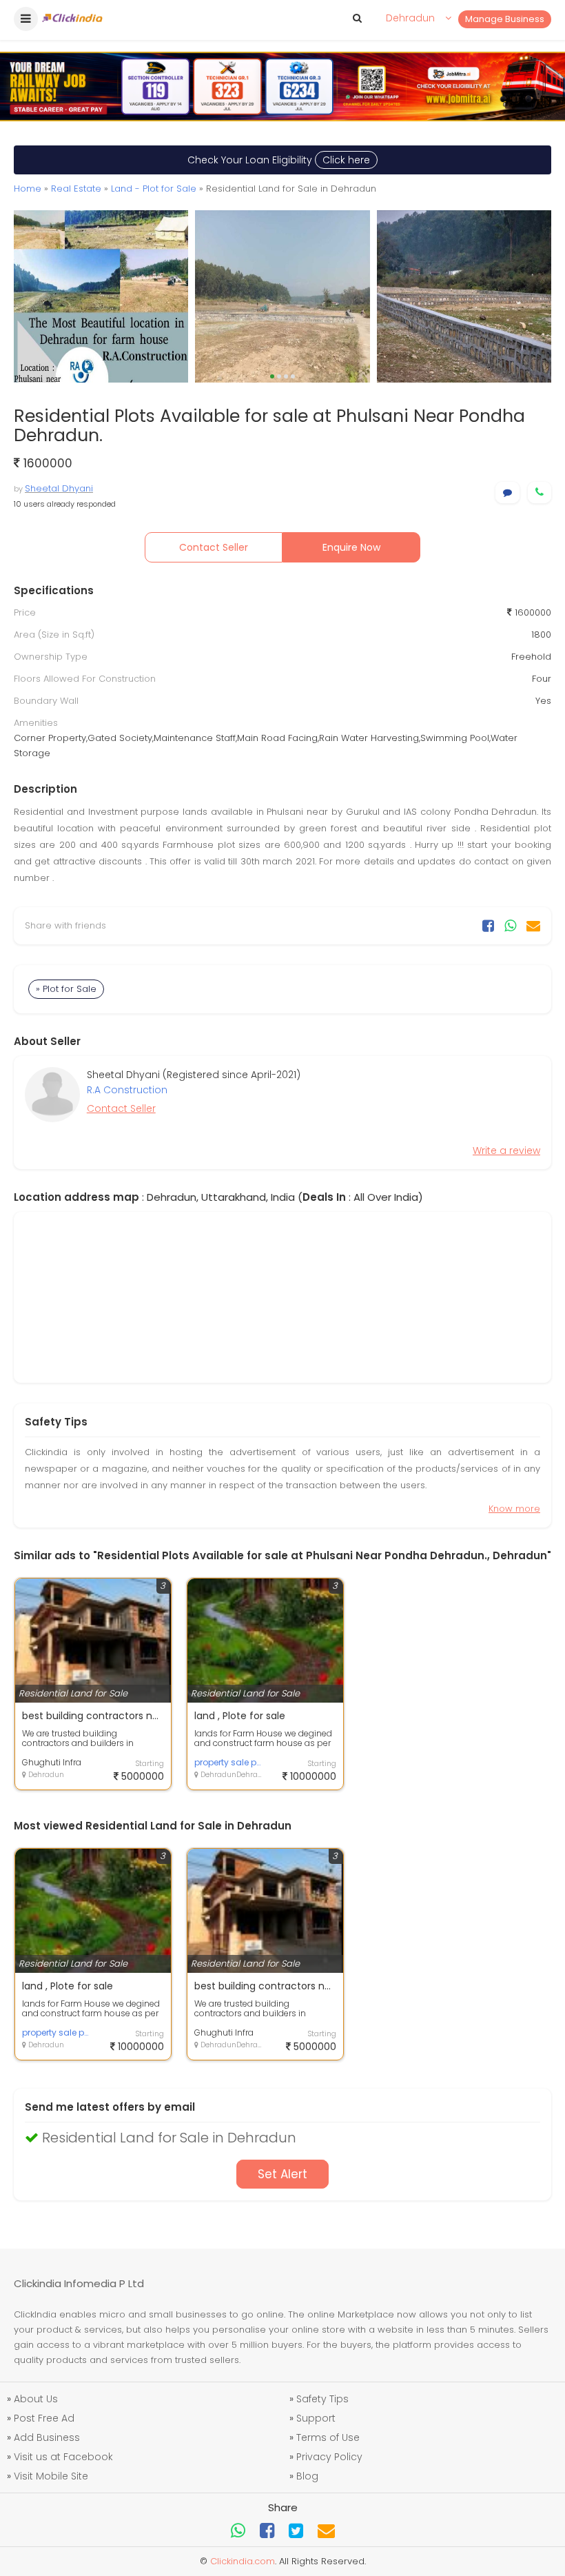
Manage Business (505, 19)
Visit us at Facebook (63, 2457)
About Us (36, 2399)
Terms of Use (328, 2437)
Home (28, 189)
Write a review (506, 1150)
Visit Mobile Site (51, 2476)
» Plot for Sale (66, 989)
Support (316, 2418)
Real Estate (76, 189)
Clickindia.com (243, 2561)
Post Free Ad (44, 2418)
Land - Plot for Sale (154, 189)
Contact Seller (214, 547)
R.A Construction (127, 1090)
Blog (307, 2476)
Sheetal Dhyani (59, 488)
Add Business (47, 2437)
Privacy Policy (329, 2457)
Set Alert (282, 2174)
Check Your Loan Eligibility (279, 160)
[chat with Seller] (507, 493)
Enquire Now (351, 547)
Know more (514, 1509)
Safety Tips (322, 2399)
